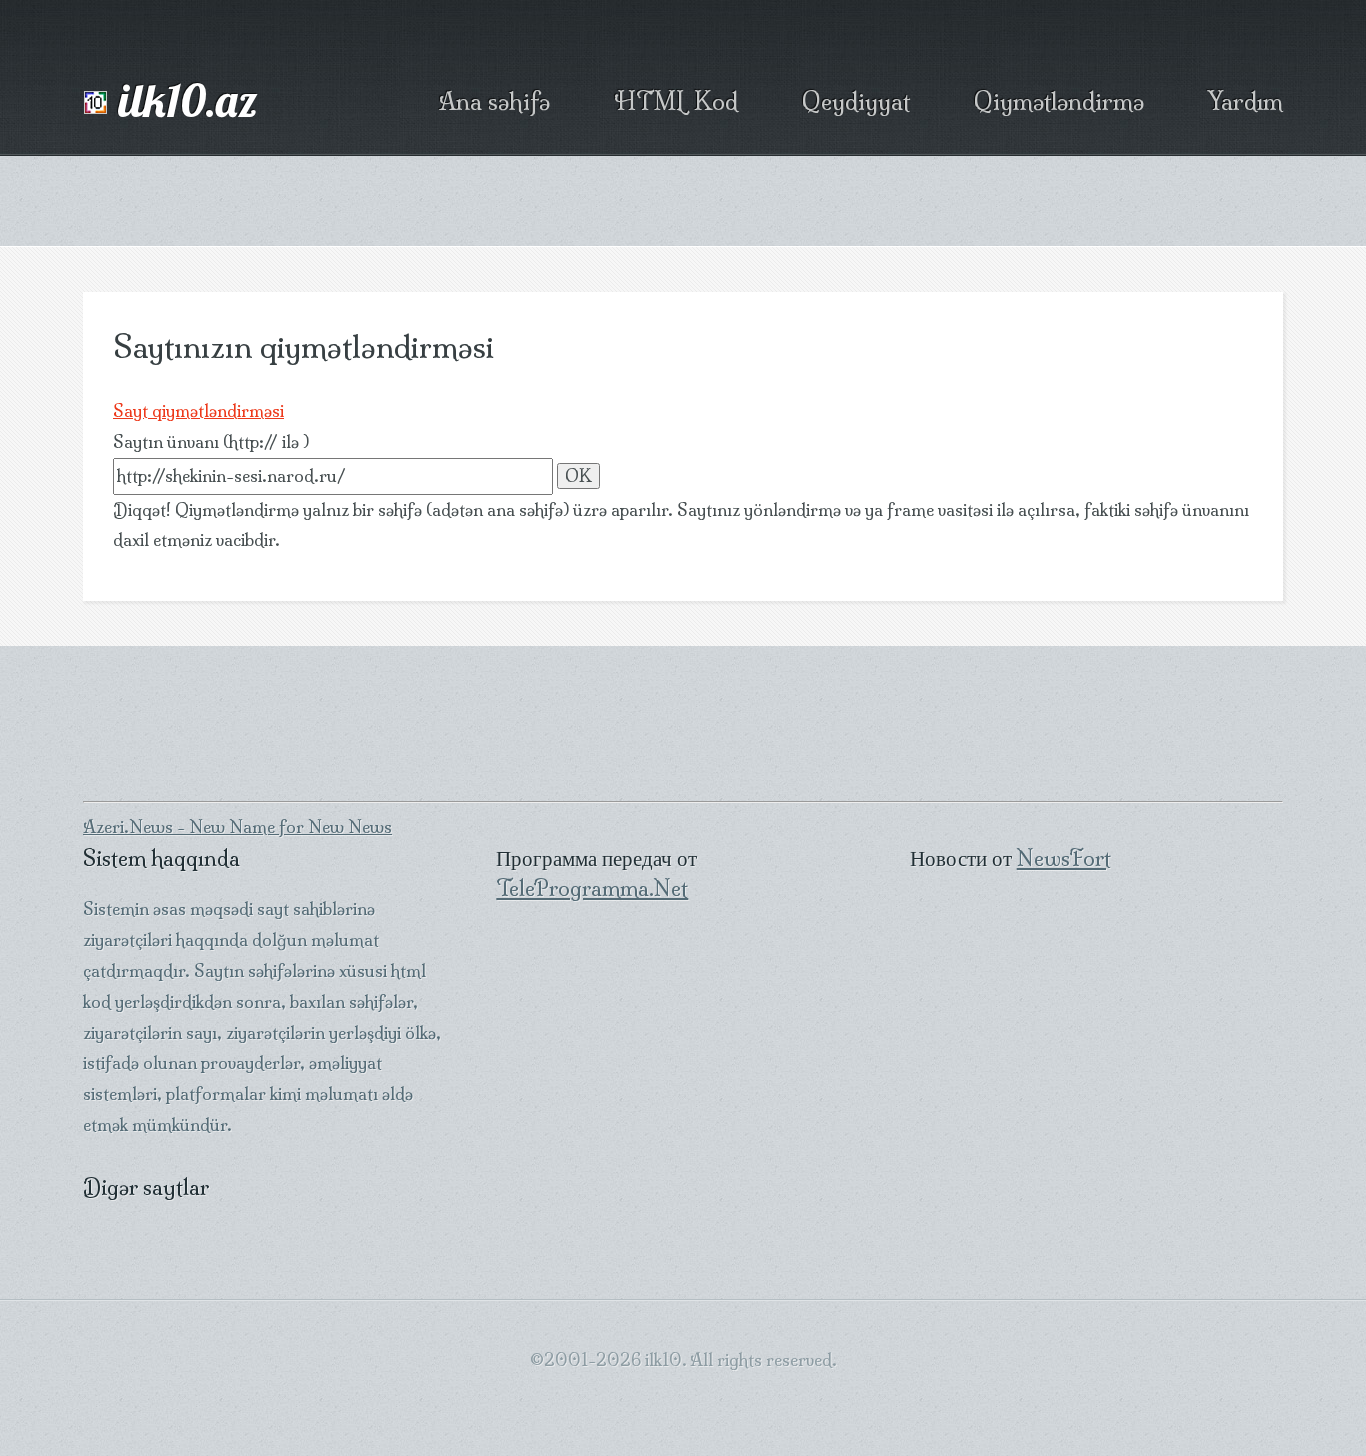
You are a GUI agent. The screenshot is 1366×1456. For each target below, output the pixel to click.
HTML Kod (676, 101)
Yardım (1245, 101)
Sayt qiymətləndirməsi (198, 411)
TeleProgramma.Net (592, 888)
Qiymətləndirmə (1059, 101)
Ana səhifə (494, 101)
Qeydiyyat (856, 101)
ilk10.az (132, 102)
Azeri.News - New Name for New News (237, 827)
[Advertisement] (683, 201)
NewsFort (1064, 858)
